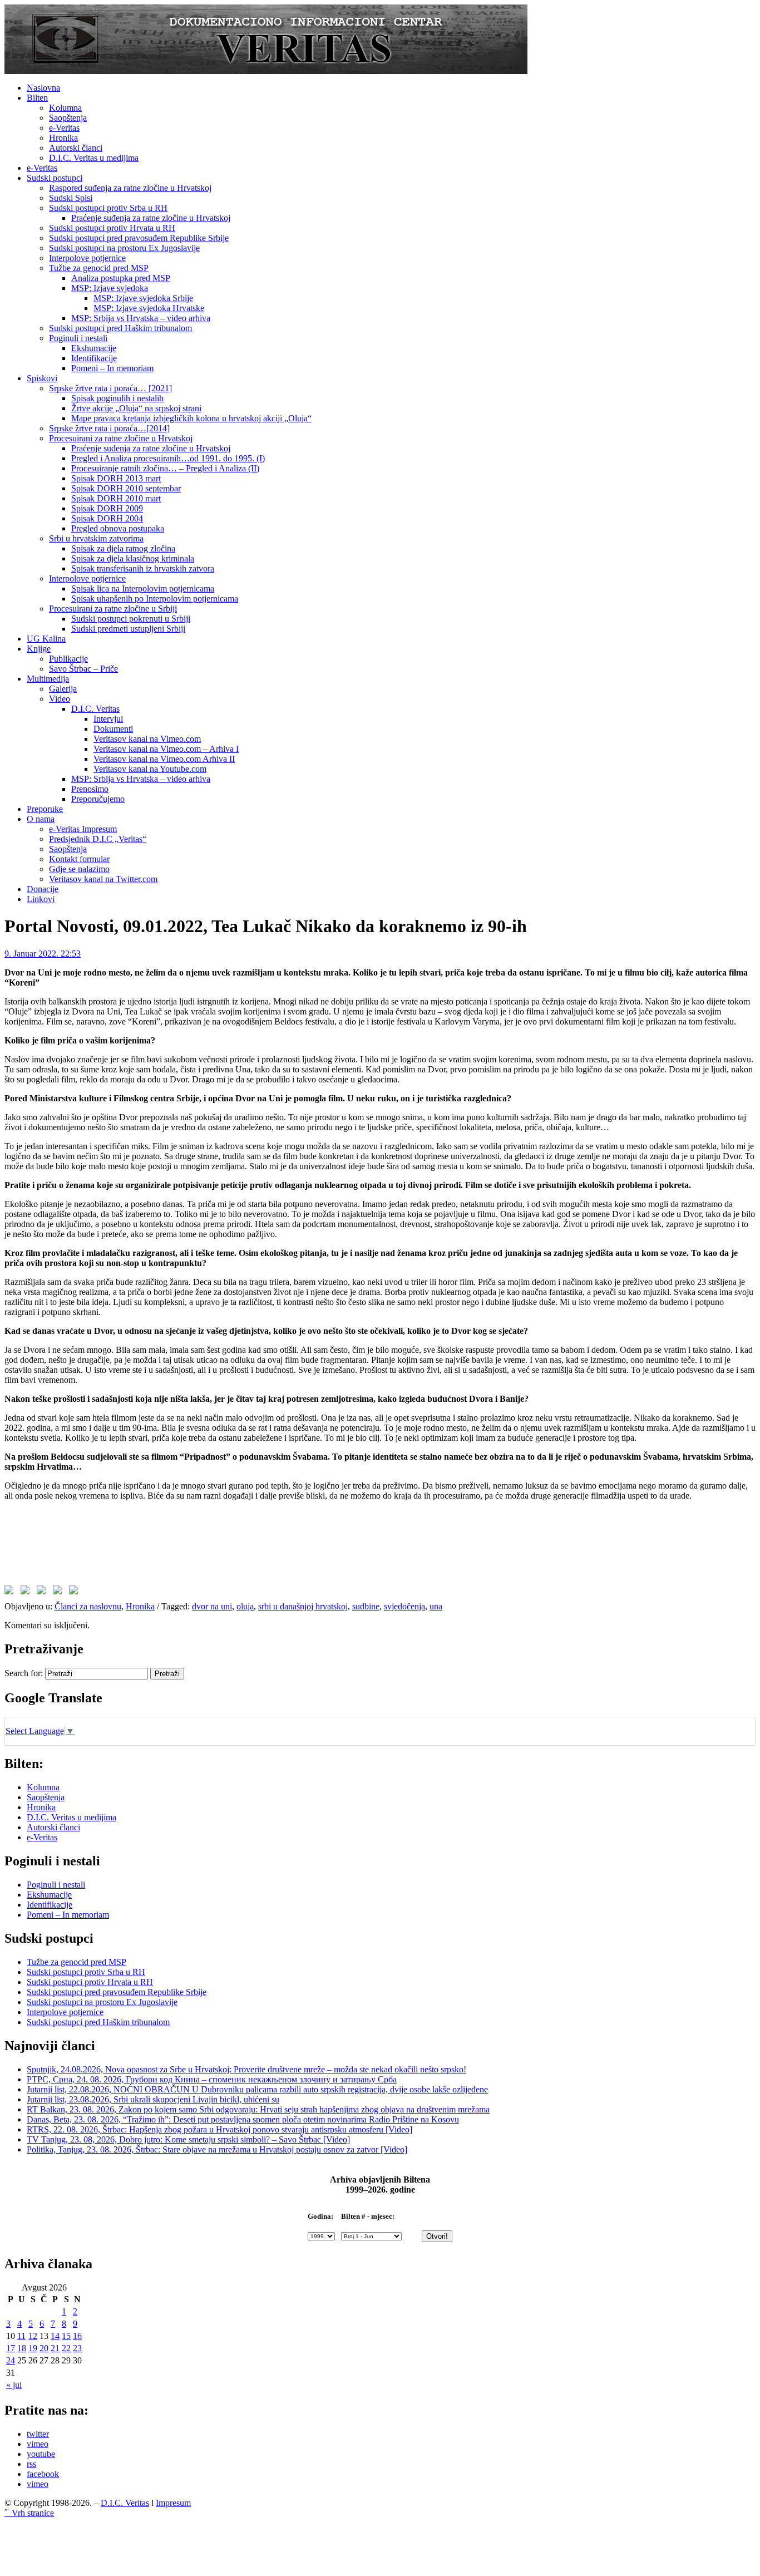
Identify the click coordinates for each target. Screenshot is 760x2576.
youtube (41, 2454)
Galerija (63, 689)
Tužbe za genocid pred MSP (99, 268)
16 (77, 2336)
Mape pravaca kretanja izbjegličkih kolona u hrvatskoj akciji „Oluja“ (191, 418)
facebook (43, 2474)
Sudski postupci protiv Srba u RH (108, 208)
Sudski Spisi (71, 198)
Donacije (43, 889)
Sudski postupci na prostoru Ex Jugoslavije (124, 248)
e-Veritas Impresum (83, 829)
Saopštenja (68, 118)
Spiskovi (42, 378)
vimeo (38, 2444)
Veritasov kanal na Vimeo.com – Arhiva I (166, 749)
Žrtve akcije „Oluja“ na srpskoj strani (136, 408)
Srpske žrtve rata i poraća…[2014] (109, 428)
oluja (245, 1606)
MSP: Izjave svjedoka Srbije (143, 298)
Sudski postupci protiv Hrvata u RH (112, 228)
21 (55, 2348)
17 (11, 2348)
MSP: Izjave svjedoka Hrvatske (149, 308)
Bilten (37, 98)
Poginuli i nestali (78, 338)
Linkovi (41, 899)
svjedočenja (404, 1606)
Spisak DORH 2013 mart (116, 478)
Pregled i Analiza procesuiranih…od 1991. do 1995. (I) (168, 458)
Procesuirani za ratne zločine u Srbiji (113, 609)
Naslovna (43, 88)
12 (33, 2336)
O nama (41, 819)
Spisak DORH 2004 (107, 518)
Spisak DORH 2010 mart (116, 498)
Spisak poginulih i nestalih (117, 398)
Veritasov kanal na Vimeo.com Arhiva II (164, 759)
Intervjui (108, 719)
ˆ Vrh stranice (29, 2513)
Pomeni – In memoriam (112, 368)
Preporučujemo (98, 799)
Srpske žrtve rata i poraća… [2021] (110, 388)
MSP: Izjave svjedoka (110, 288)
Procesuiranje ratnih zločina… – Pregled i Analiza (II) (165, 468)
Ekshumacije (94, 348)
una (436, 1606)
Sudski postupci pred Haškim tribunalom (120, 328)
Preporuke (45, 809)
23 (77, 2348)
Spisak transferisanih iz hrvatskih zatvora (143, 568)
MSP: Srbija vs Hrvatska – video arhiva (141, 318)
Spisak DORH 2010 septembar (126, 488)
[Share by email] (76, 1592)
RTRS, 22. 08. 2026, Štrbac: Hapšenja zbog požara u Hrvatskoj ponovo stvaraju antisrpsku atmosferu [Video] (219, 2129)
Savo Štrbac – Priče (83, 669)
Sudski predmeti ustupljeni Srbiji (128, 629)
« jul (14, 2385)
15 (66, 2336)
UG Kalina (46, 639)
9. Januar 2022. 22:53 (43, 954)
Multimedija (48, 679)
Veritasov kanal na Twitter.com (103, 879)
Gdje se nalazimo (79, 869)
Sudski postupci (55, 178)
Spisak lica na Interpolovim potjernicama (143, 588)
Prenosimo (90, 789)
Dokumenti (113, 729)
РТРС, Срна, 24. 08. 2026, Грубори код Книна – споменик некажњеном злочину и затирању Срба (212, 2079)
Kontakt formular (79, 859)
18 (22, 2348)
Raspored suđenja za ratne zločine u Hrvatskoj (130, 188)
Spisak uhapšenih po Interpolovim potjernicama (155, 599)
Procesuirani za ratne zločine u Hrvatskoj (121, 438)
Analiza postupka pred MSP (121, 278)
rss (31, 2464)
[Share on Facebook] (11, 1592)
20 (44, 2348)
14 (55, 2336)
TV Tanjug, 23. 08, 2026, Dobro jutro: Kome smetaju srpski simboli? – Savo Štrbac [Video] (188, 2139)
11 (21, 2336)
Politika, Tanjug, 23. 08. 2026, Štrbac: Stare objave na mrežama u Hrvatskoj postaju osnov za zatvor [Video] (217, 2149)
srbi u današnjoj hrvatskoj (303, 1606)
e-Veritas (64, 128)
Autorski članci (76, 148)
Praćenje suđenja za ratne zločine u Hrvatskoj (151, 218)
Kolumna (65, 108)
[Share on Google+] (43, 1592)
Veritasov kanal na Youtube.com (150, 769)
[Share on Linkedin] (60, 1592)
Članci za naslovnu (88, 1606)
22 (66, 2348)
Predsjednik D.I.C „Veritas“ (98, 839)
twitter (38, 2434)
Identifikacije (94, 358)
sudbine (366, 1606)
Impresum (173, 2503)
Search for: (24, 1673)
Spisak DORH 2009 (107, 508)
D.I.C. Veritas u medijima (94, 158)
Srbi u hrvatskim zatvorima (96, 538)
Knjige (39, 649)
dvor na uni (212, 1606)
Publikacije (68, 659)
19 (33, 2348)
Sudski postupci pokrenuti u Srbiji (131, 619)
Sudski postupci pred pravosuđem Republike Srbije (139, 238)
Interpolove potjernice (87, 258)
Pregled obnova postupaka (118, 528)
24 (11, 2360)
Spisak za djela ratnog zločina (123, 548)
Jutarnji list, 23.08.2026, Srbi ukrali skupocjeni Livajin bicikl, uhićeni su (153, 2099)
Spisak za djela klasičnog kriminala (133, 558)
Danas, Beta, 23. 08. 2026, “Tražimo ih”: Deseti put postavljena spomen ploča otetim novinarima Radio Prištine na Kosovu (243, 2119)
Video (60, 699)
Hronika (63, 138)
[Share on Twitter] (27, 1592)
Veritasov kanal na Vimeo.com (147, 739)
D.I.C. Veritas (95, 709)
